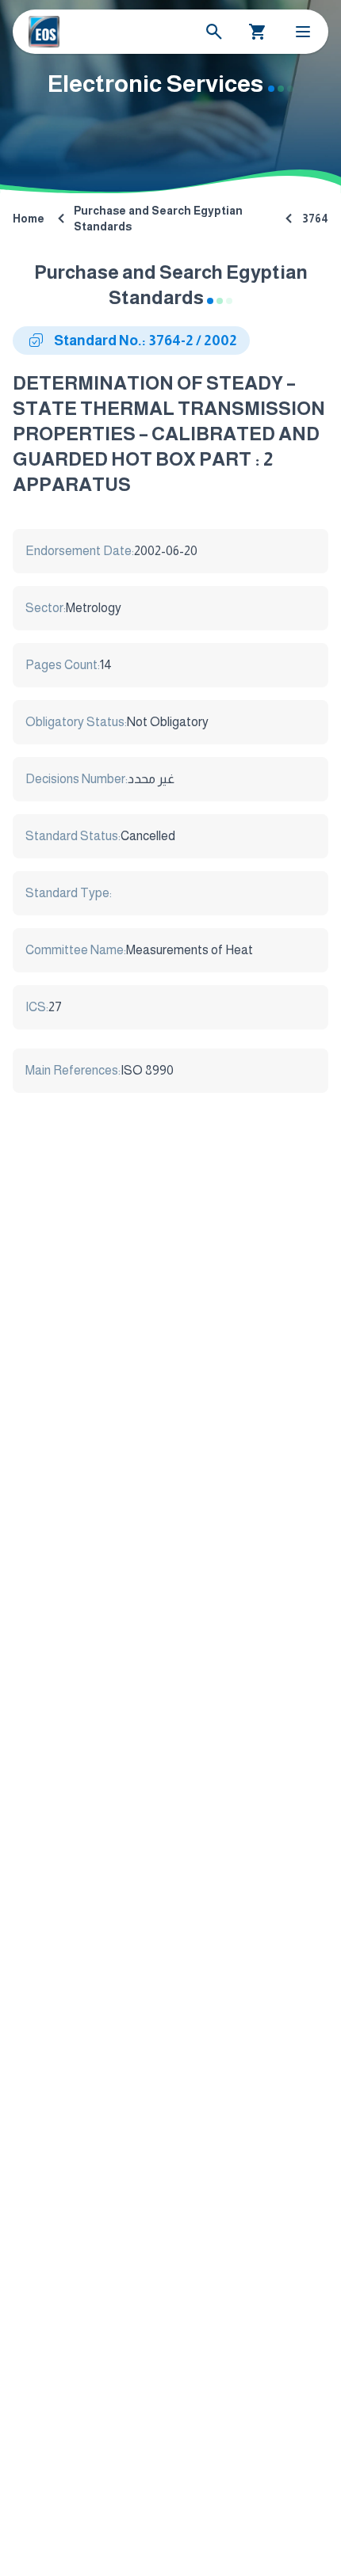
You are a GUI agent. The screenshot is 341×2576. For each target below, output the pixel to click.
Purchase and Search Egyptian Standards (158, 219)
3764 (315, 219)
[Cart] (258, 32)
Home (29, 219)
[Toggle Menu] (303, 32)
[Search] (214, 32)
